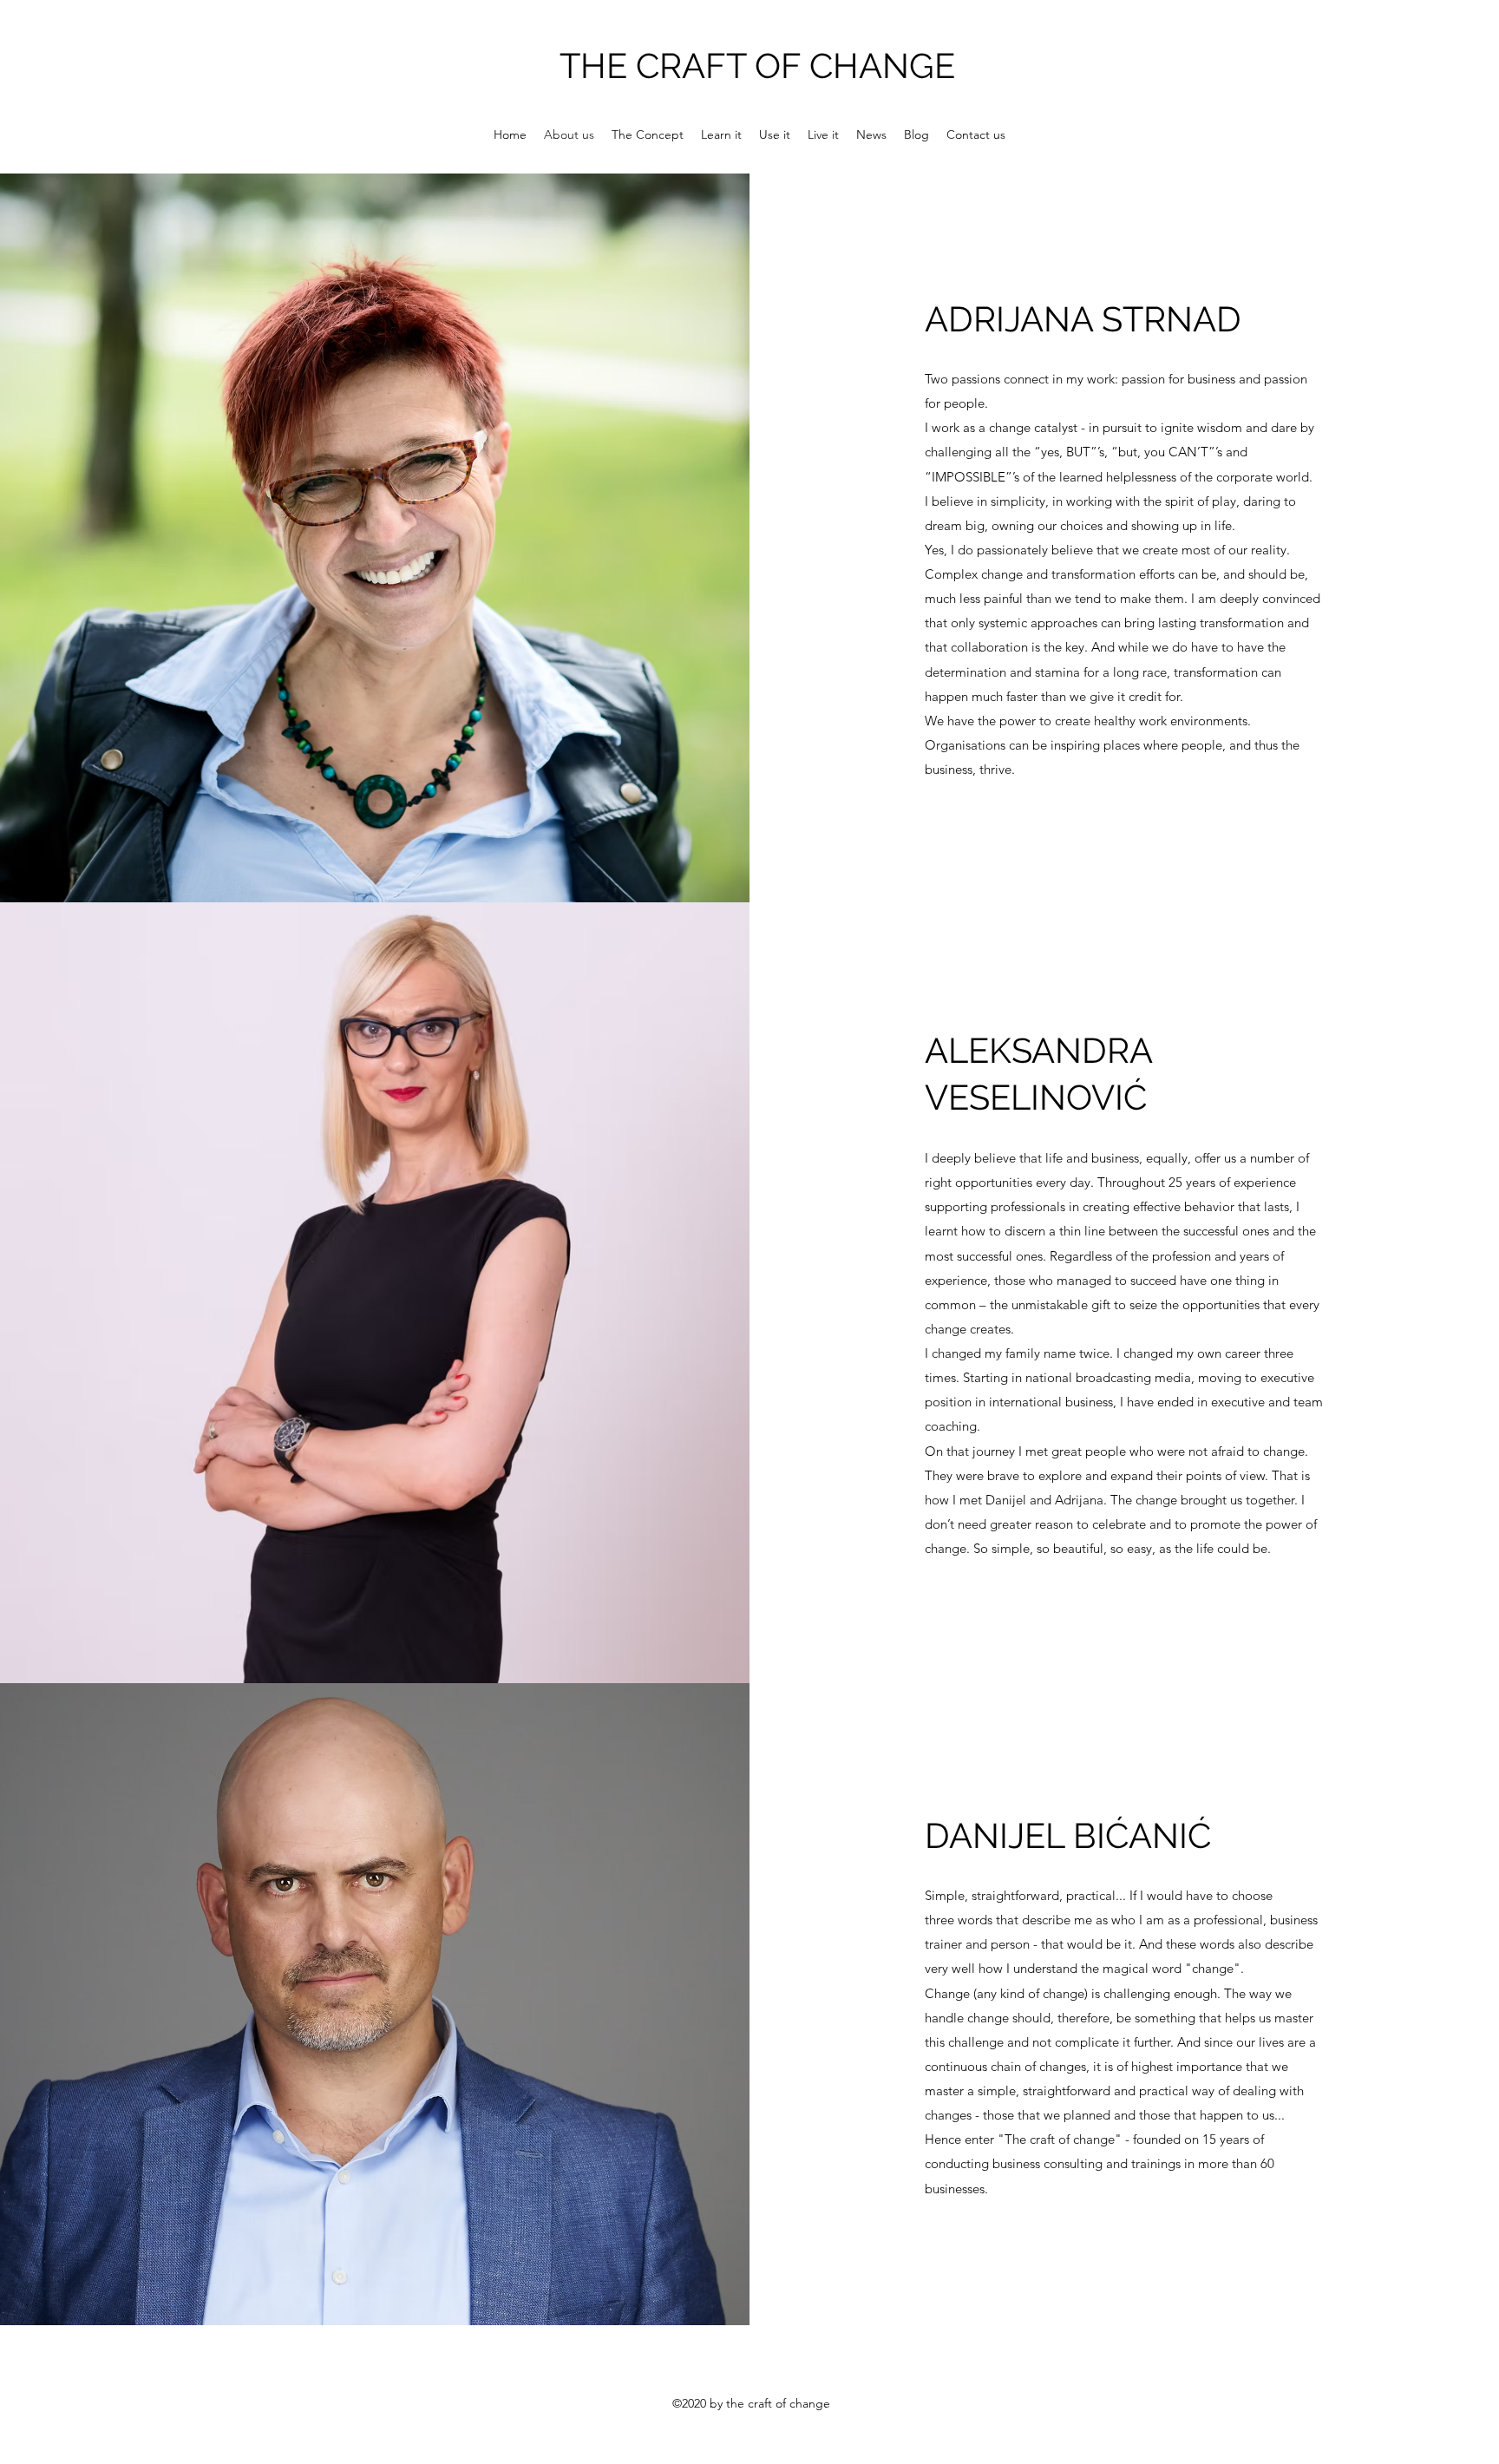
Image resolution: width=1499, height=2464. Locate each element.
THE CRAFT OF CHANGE (757, 66)
